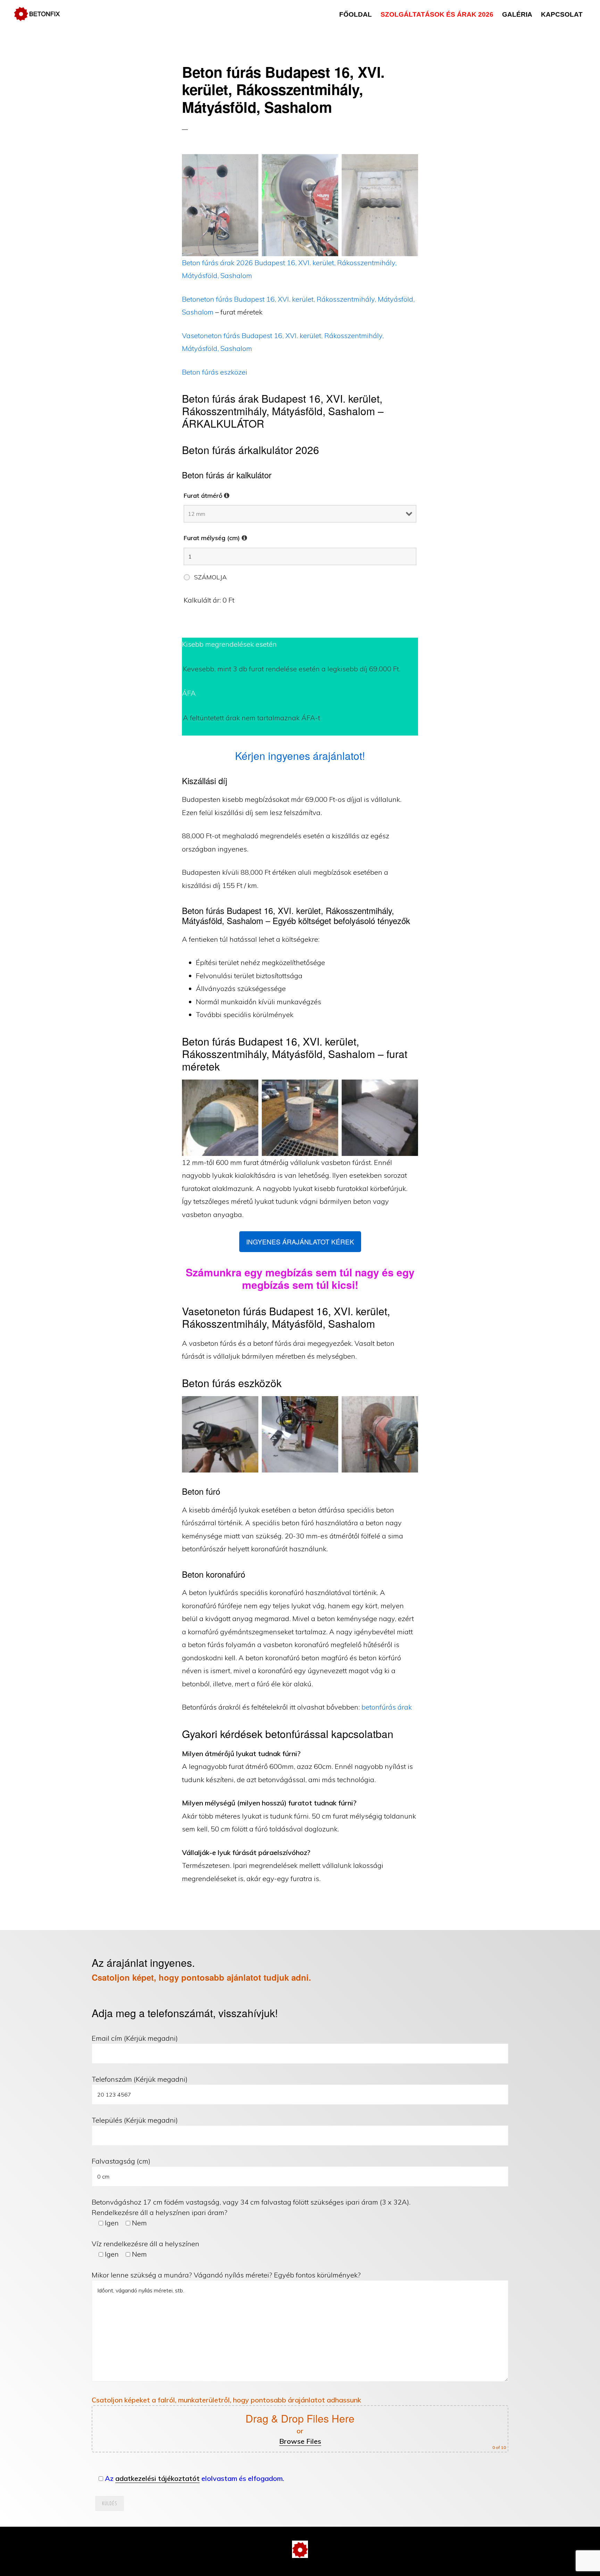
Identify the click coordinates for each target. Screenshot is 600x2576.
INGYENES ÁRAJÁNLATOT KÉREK (300, 1241)
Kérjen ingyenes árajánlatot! (300, 756)
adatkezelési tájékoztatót (157, 2478)
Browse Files (300, 2441)
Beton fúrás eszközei (215, 372)
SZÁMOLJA (210, 577)
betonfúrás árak (387, 1707)
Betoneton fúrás (208, 299)
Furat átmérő (207, 496)
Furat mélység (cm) (215, 538)
